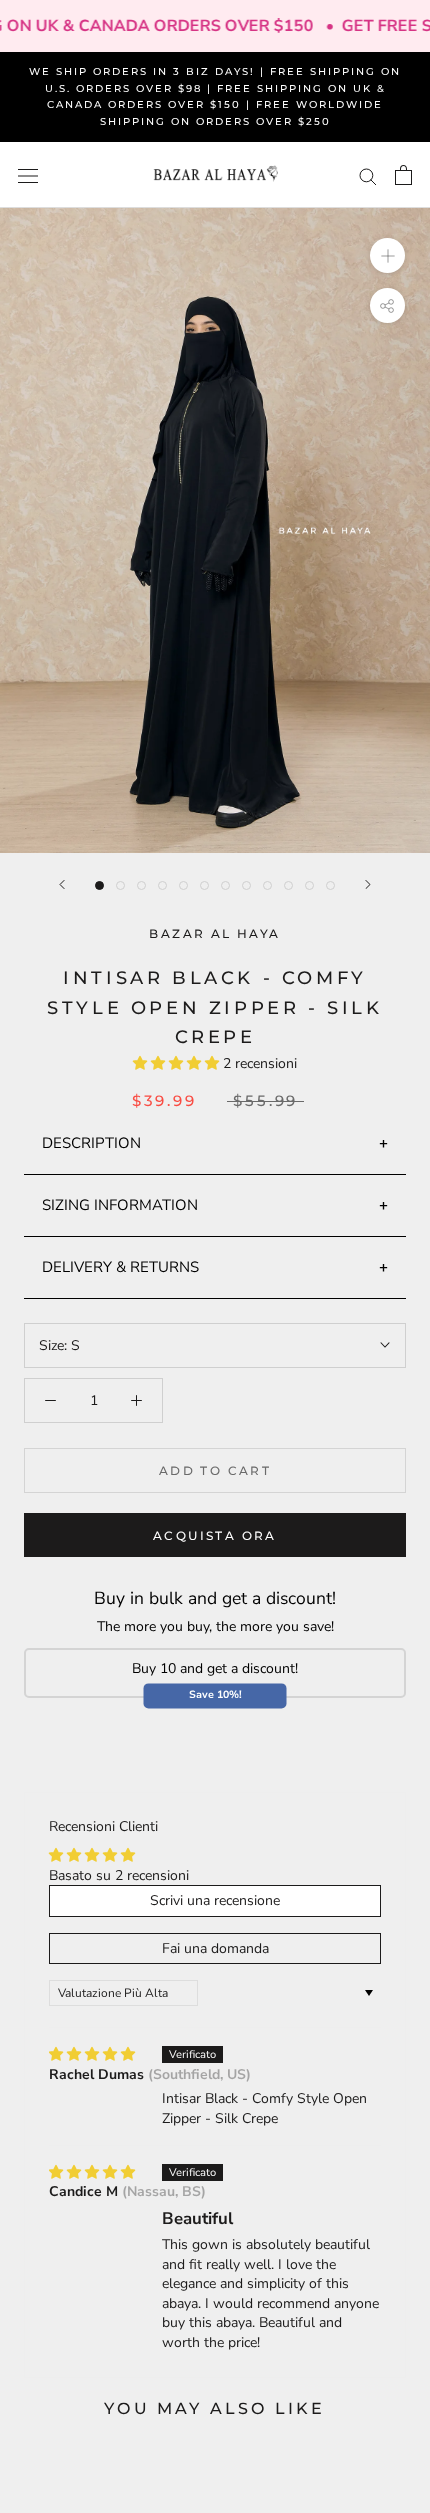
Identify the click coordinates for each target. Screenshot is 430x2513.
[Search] (368, 175)
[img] (92, 2054)
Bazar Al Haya (214, 933)
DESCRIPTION (91, 1143)
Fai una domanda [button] (215, 1948)
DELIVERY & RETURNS (120, 1267)
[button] (178, 1063)
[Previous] (62, 884)
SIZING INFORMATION (120, 1205)
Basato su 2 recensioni (119, 1875)
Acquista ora (215, 1535)
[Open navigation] (28, 175)
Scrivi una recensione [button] (215, 1900)
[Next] (368, 884)
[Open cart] (403, 175)
